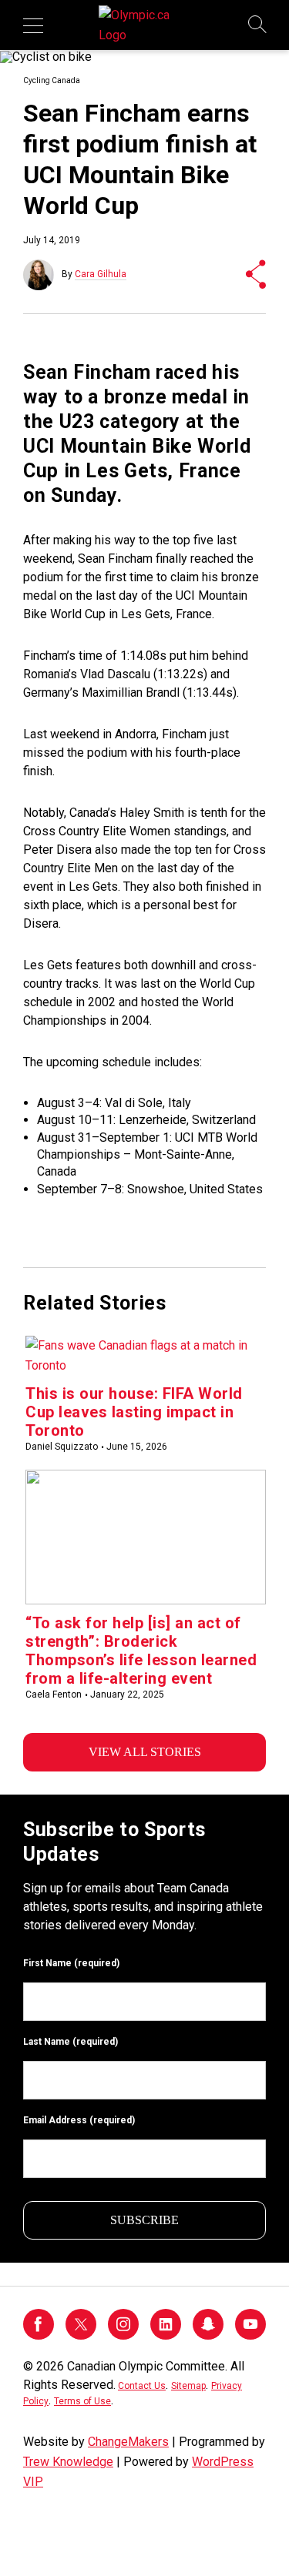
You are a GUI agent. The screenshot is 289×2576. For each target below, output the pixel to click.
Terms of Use (82, 2401)
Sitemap (188, 2386)
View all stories (145, 1752)
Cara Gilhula (101, 274)
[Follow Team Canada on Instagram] (123, 2335)
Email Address (79, 2120)
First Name (71, 1963)
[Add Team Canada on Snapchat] (208, 2335)
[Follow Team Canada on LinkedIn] (166, 2335)
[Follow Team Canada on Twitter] (81, 2335)
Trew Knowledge (68, 2462)
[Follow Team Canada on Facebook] (39, 2335)
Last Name (71, 2042)
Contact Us (142, 2386)
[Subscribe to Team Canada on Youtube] (250, 2335)
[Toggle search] (258, 25)
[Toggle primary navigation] (33, 25)
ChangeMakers (128, 2442)
